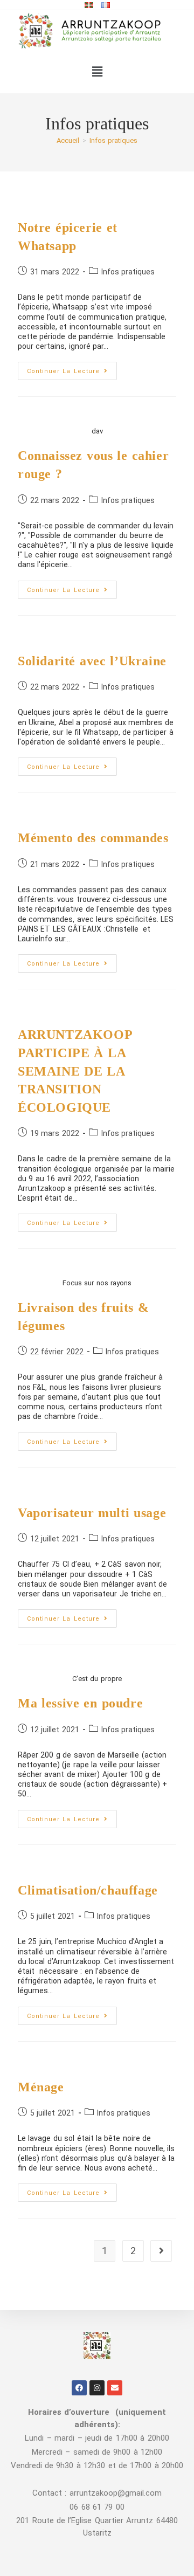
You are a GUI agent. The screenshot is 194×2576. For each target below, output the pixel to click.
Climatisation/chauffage (88, 1890)
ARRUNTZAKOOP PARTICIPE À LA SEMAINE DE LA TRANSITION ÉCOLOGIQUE (75, 1071)
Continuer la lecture (72, 368)
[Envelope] (115, 2388)
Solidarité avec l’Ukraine (92, 661)
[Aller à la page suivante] (161, 2251)
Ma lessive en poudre (80, 1703)
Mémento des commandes (93, 838)
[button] (97, 72)
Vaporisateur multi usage (92, 1513)
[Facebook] (79, 2388)
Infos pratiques (113, 140)
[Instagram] (97, 2388)
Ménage (41, 2087)
